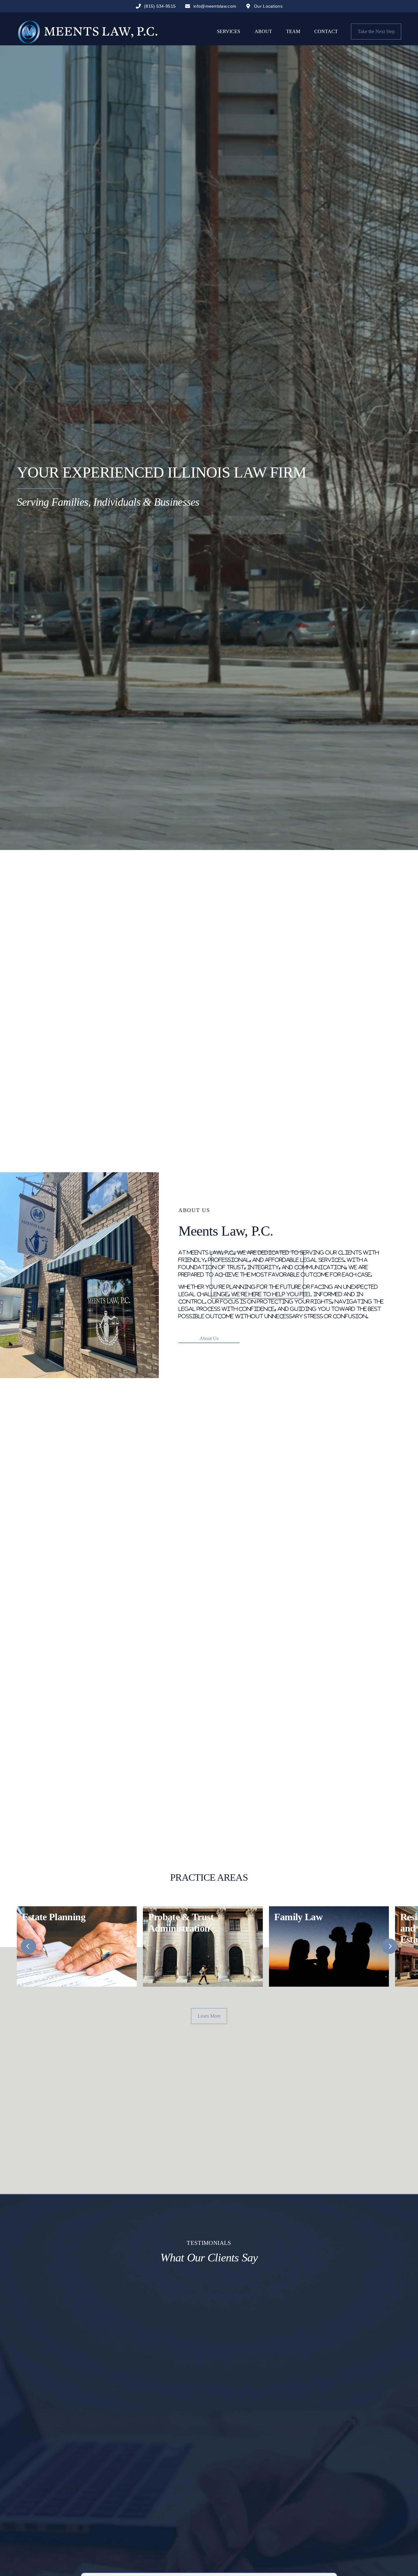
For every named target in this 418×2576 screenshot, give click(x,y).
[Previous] (28, 1946)
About (263, 31)
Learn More (209, 2016)
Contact (326, 31)
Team (293, 31)
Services (229, 31)
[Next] (390, 1946)
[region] (209, 1946)
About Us (209, 1338)
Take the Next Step (376, 31)
